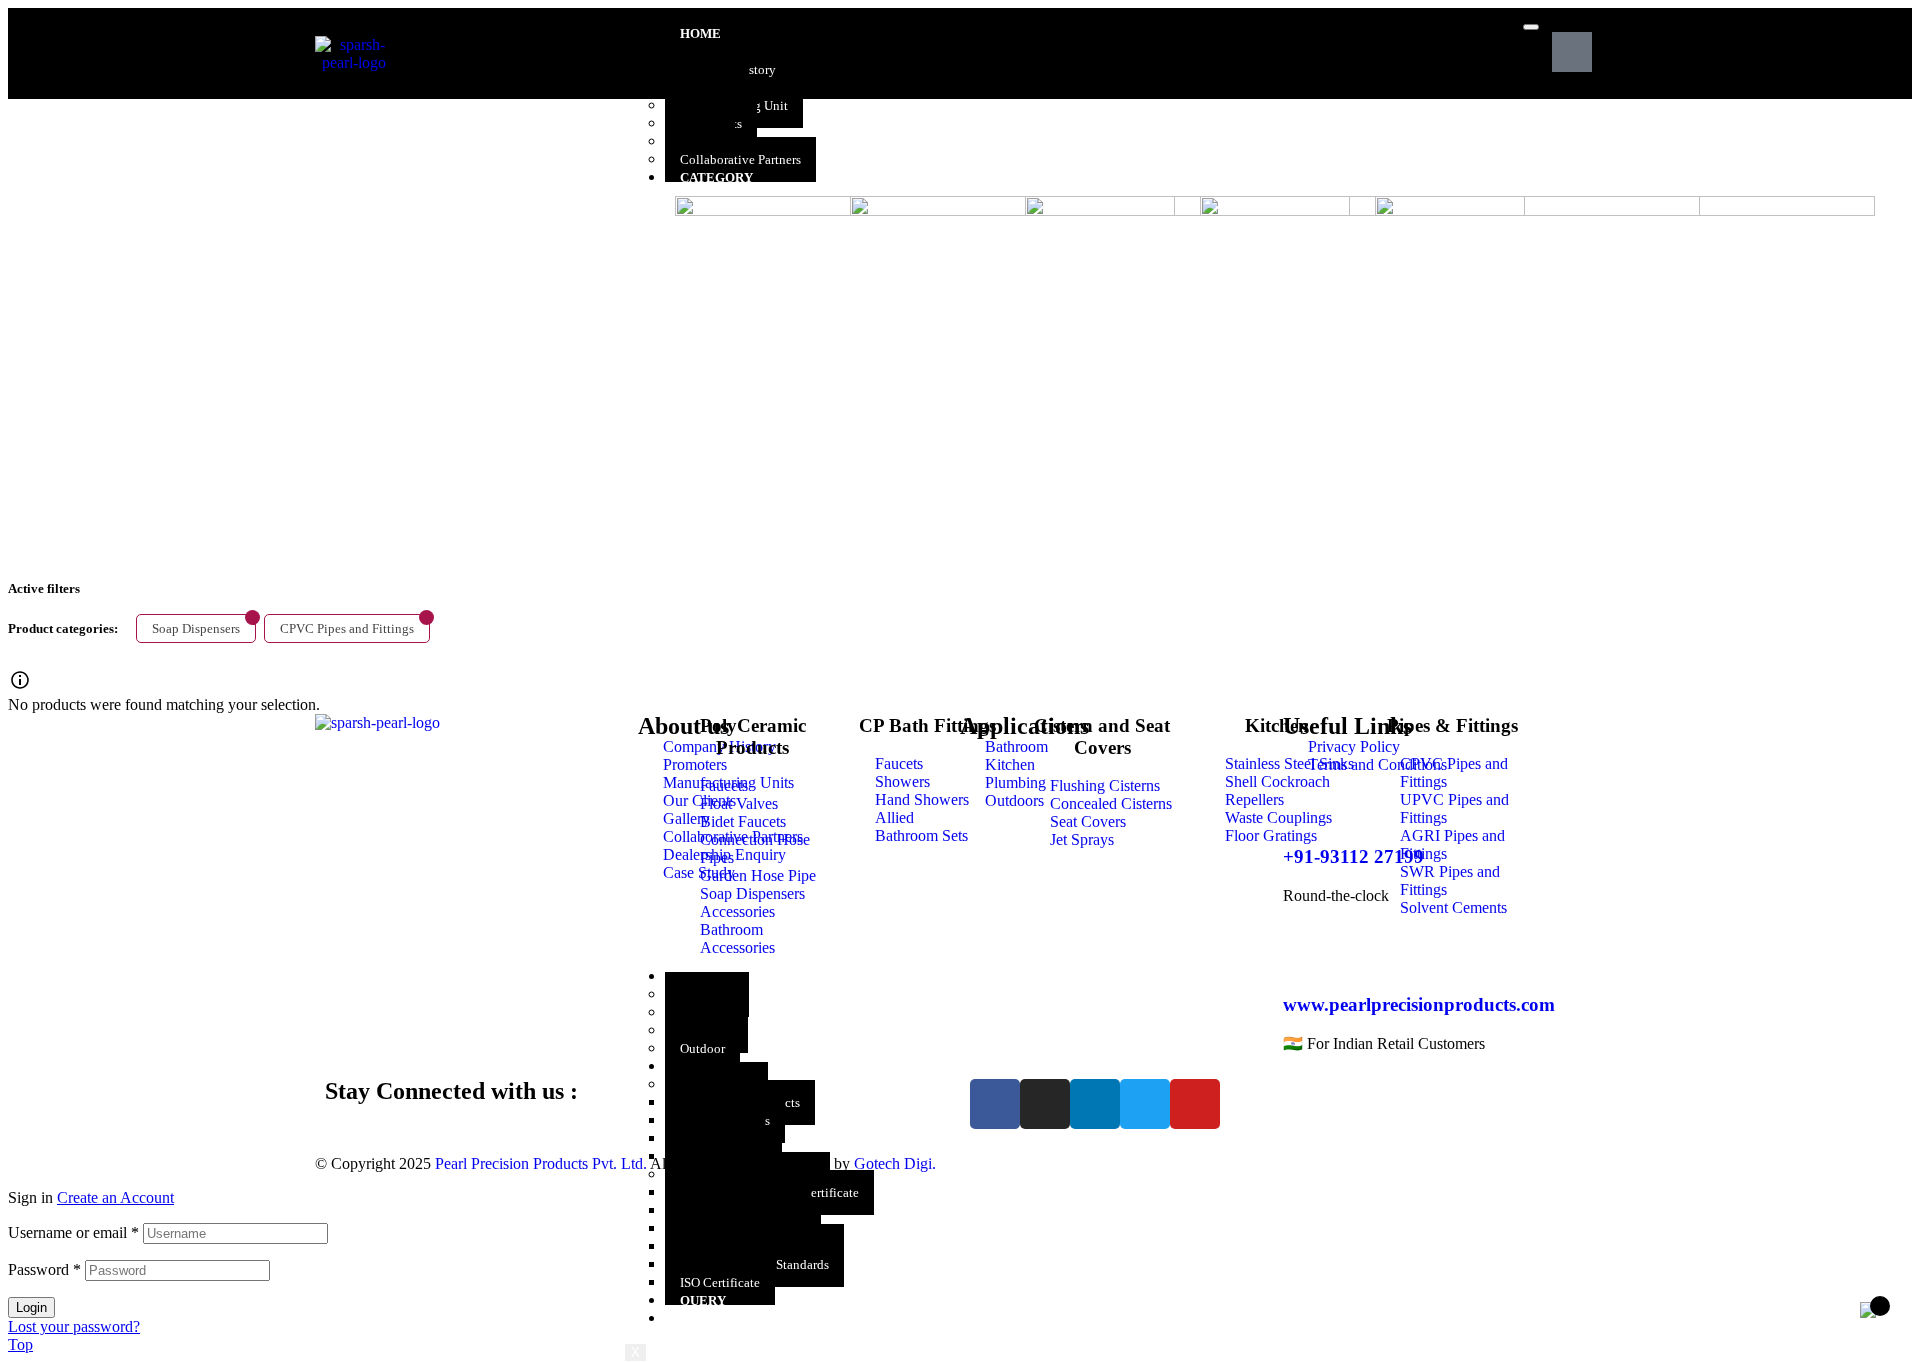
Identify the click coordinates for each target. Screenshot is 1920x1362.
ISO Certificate (720, 1282)
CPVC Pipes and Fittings (347, 628)
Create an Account (115, 1197)
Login (31, 1307)
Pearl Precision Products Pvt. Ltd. (541, 1163)
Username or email (73, 1232)
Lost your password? (74, 1326)
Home (700, 33)
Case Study (720, 1318)
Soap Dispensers (196, 628)
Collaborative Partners (740, 159)
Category (716, 177)
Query (703, 1300)
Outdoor (702, 1048)
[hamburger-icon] (1531, 27)
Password (44, 1269)
